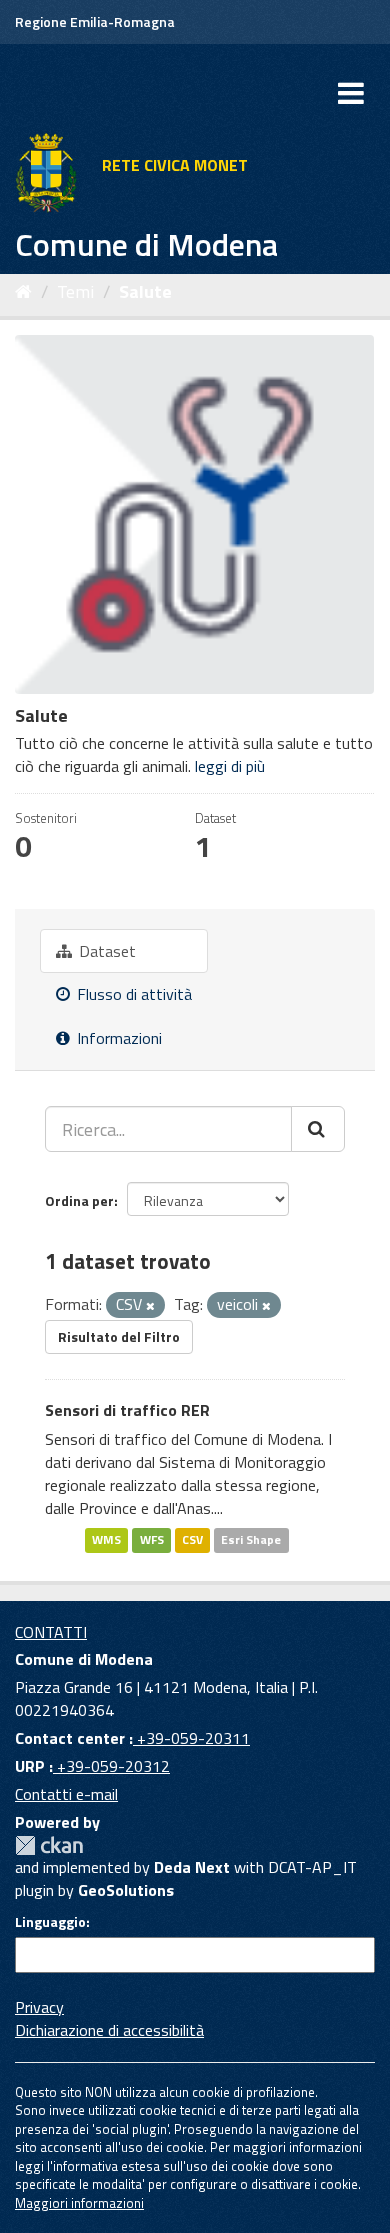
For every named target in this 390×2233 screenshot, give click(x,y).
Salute (145, 291)
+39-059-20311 (191, 1738)
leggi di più (230, 766)
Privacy (39, 2007)
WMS (106, 1540)
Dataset (105, 951)
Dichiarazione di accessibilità (109, 2030)
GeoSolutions (126, 1890)
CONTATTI (51, 1632)
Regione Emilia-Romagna (95, 21)
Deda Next (192, 1867)
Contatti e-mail (66, 1794)
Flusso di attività (132, 994)
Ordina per (79, 1200)
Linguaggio (50, 1922)
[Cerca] (318, 1129)
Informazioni (117, 1038)
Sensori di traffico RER (127, 1410)
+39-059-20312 (111, 1766)
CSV (192, 1540)
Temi (75, 291)
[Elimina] (150, 1306)
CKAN (49, 1845)
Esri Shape (251, 1540)
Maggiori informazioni (79, 2203)
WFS (152, 1540)
